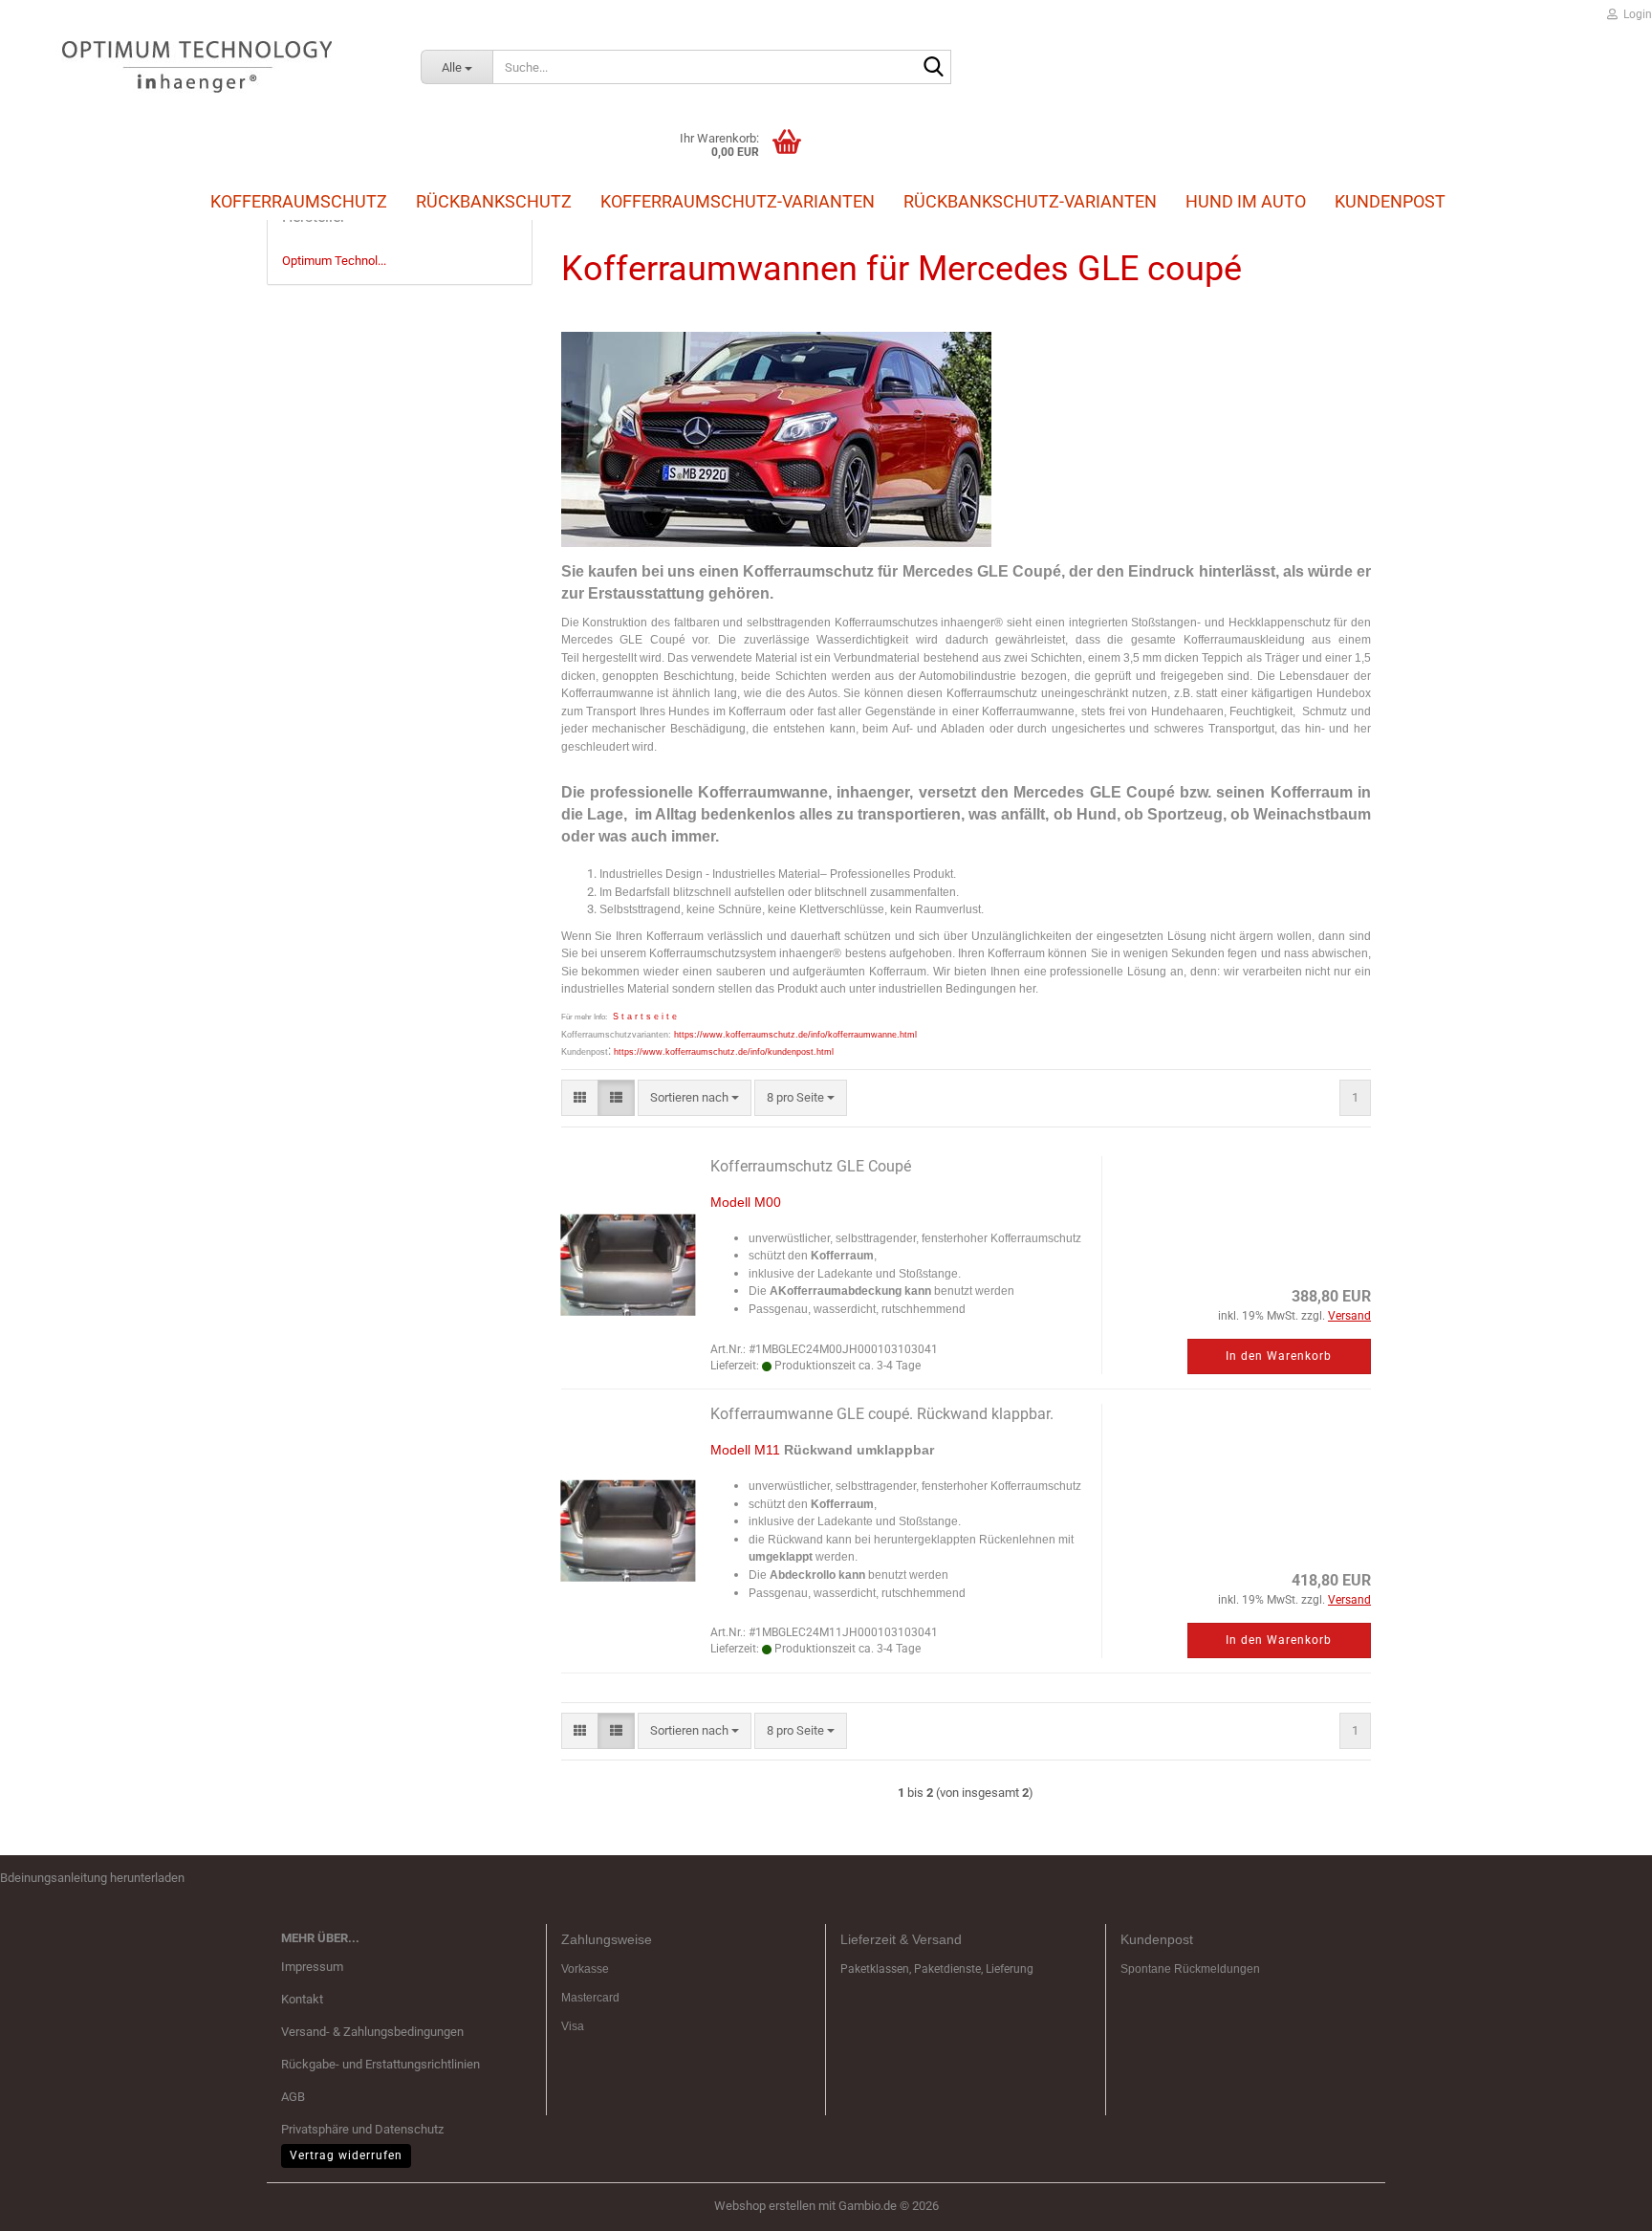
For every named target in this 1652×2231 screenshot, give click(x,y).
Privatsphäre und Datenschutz (362, 2129)
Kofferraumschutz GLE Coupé (811, 1166)
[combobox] (695, 1098)
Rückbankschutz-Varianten (1030, 201)
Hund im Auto (1246, 201)
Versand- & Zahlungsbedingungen (372, 2032)
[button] (580, 1098)
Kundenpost (1390, 201)
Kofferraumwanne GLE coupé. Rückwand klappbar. (882, 1414)
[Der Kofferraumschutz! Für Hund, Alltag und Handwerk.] (196, 67)
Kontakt (302, 1999)
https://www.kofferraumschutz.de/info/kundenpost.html (724, 1052)
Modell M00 (746, 1202)
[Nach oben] (1599, 2202)
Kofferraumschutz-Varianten (738, 201)
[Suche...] (933, 68)
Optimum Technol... (334, 261)
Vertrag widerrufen (346, 2155)
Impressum (312, 1967)
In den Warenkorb (1279, 1356)
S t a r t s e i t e (645, 1017)
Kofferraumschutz (299, 201)
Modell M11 (745, 1450)
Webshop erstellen (765, 2206)
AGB (293, 2097)
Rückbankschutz (494, 201)
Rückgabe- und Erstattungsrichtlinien (380, 2064)
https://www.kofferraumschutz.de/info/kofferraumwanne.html (795, 1035)
